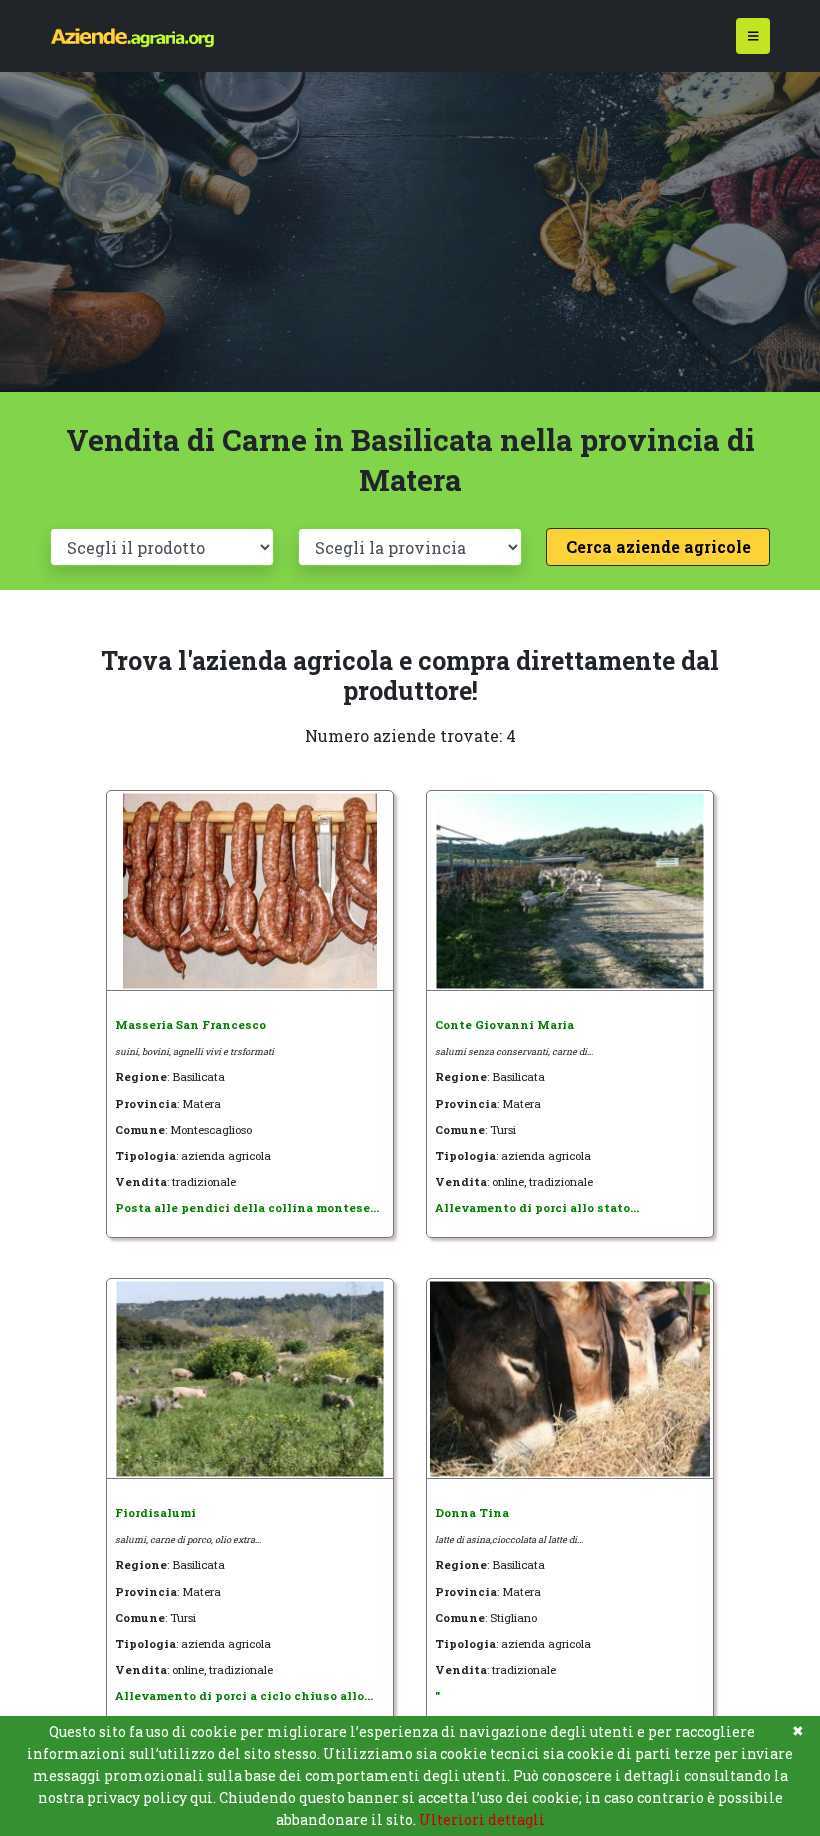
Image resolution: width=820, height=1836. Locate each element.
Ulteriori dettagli (482, 1819)
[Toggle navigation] (753, 36)
